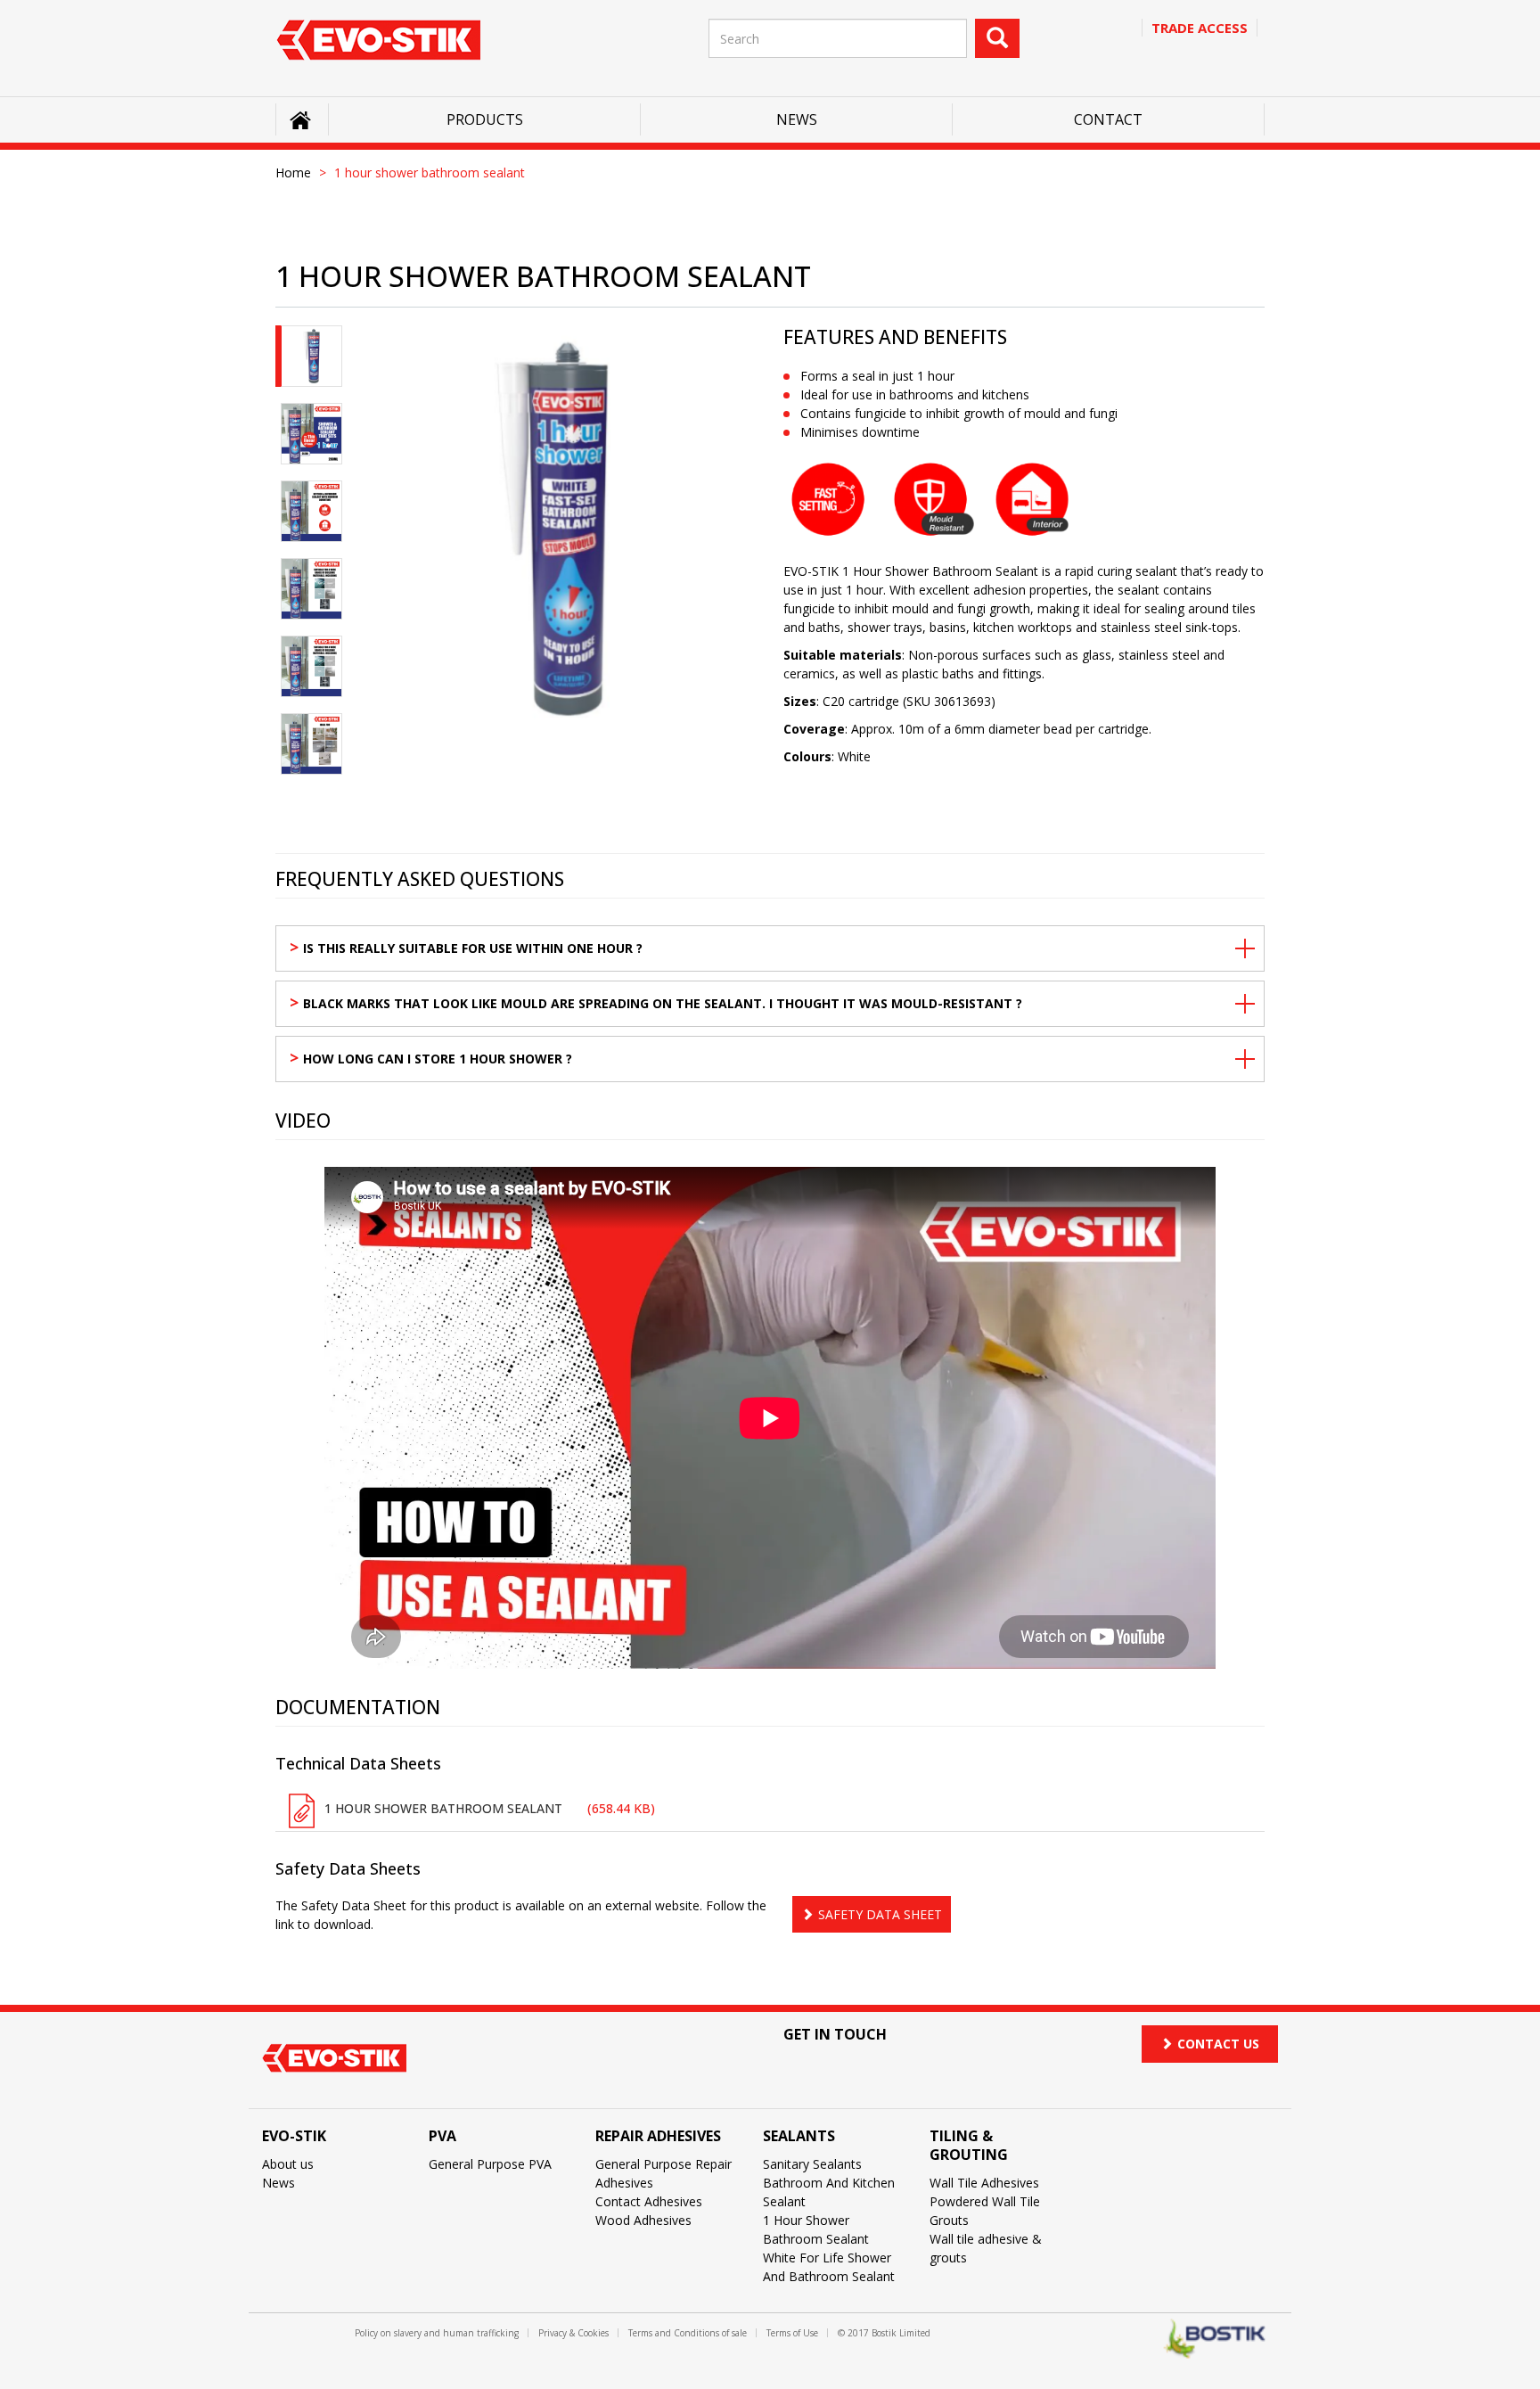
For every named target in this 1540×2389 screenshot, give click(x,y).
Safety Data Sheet (880, 1914)
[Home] (378, 40)
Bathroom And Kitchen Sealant (829, 2192)
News (797, 119)
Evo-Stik (294, 2136)
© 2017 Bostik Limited (884, 2333)
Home (293, 172)
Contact (1108, 119)
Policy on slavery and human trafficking (437, 2333)
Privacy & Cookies (573, 2333)
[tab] (311, 356)
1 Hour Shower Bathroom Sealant (816, 2229)
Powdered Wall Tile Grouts (985, 2211)
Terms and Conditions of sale (688, 2333)
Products (485, 119)
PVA (442, 2136)
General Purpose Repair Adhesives (664, 2173)
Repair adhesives (658, 2136)
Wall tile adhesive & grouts (986, 2248)
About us (288, 2164)
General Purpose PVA (490, 2164)
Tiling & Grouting (969, 2145)
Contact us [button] (1218, 2044)
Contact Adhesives (649, 2201)
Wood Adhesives (643, 2220)
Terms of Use (792, 2333)
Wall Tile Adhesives (984, 2183)
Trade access (1200, 28)
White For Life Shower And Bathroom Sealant (829, 2267)
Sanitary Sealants (812, 2164)
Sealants (799, 2136)
